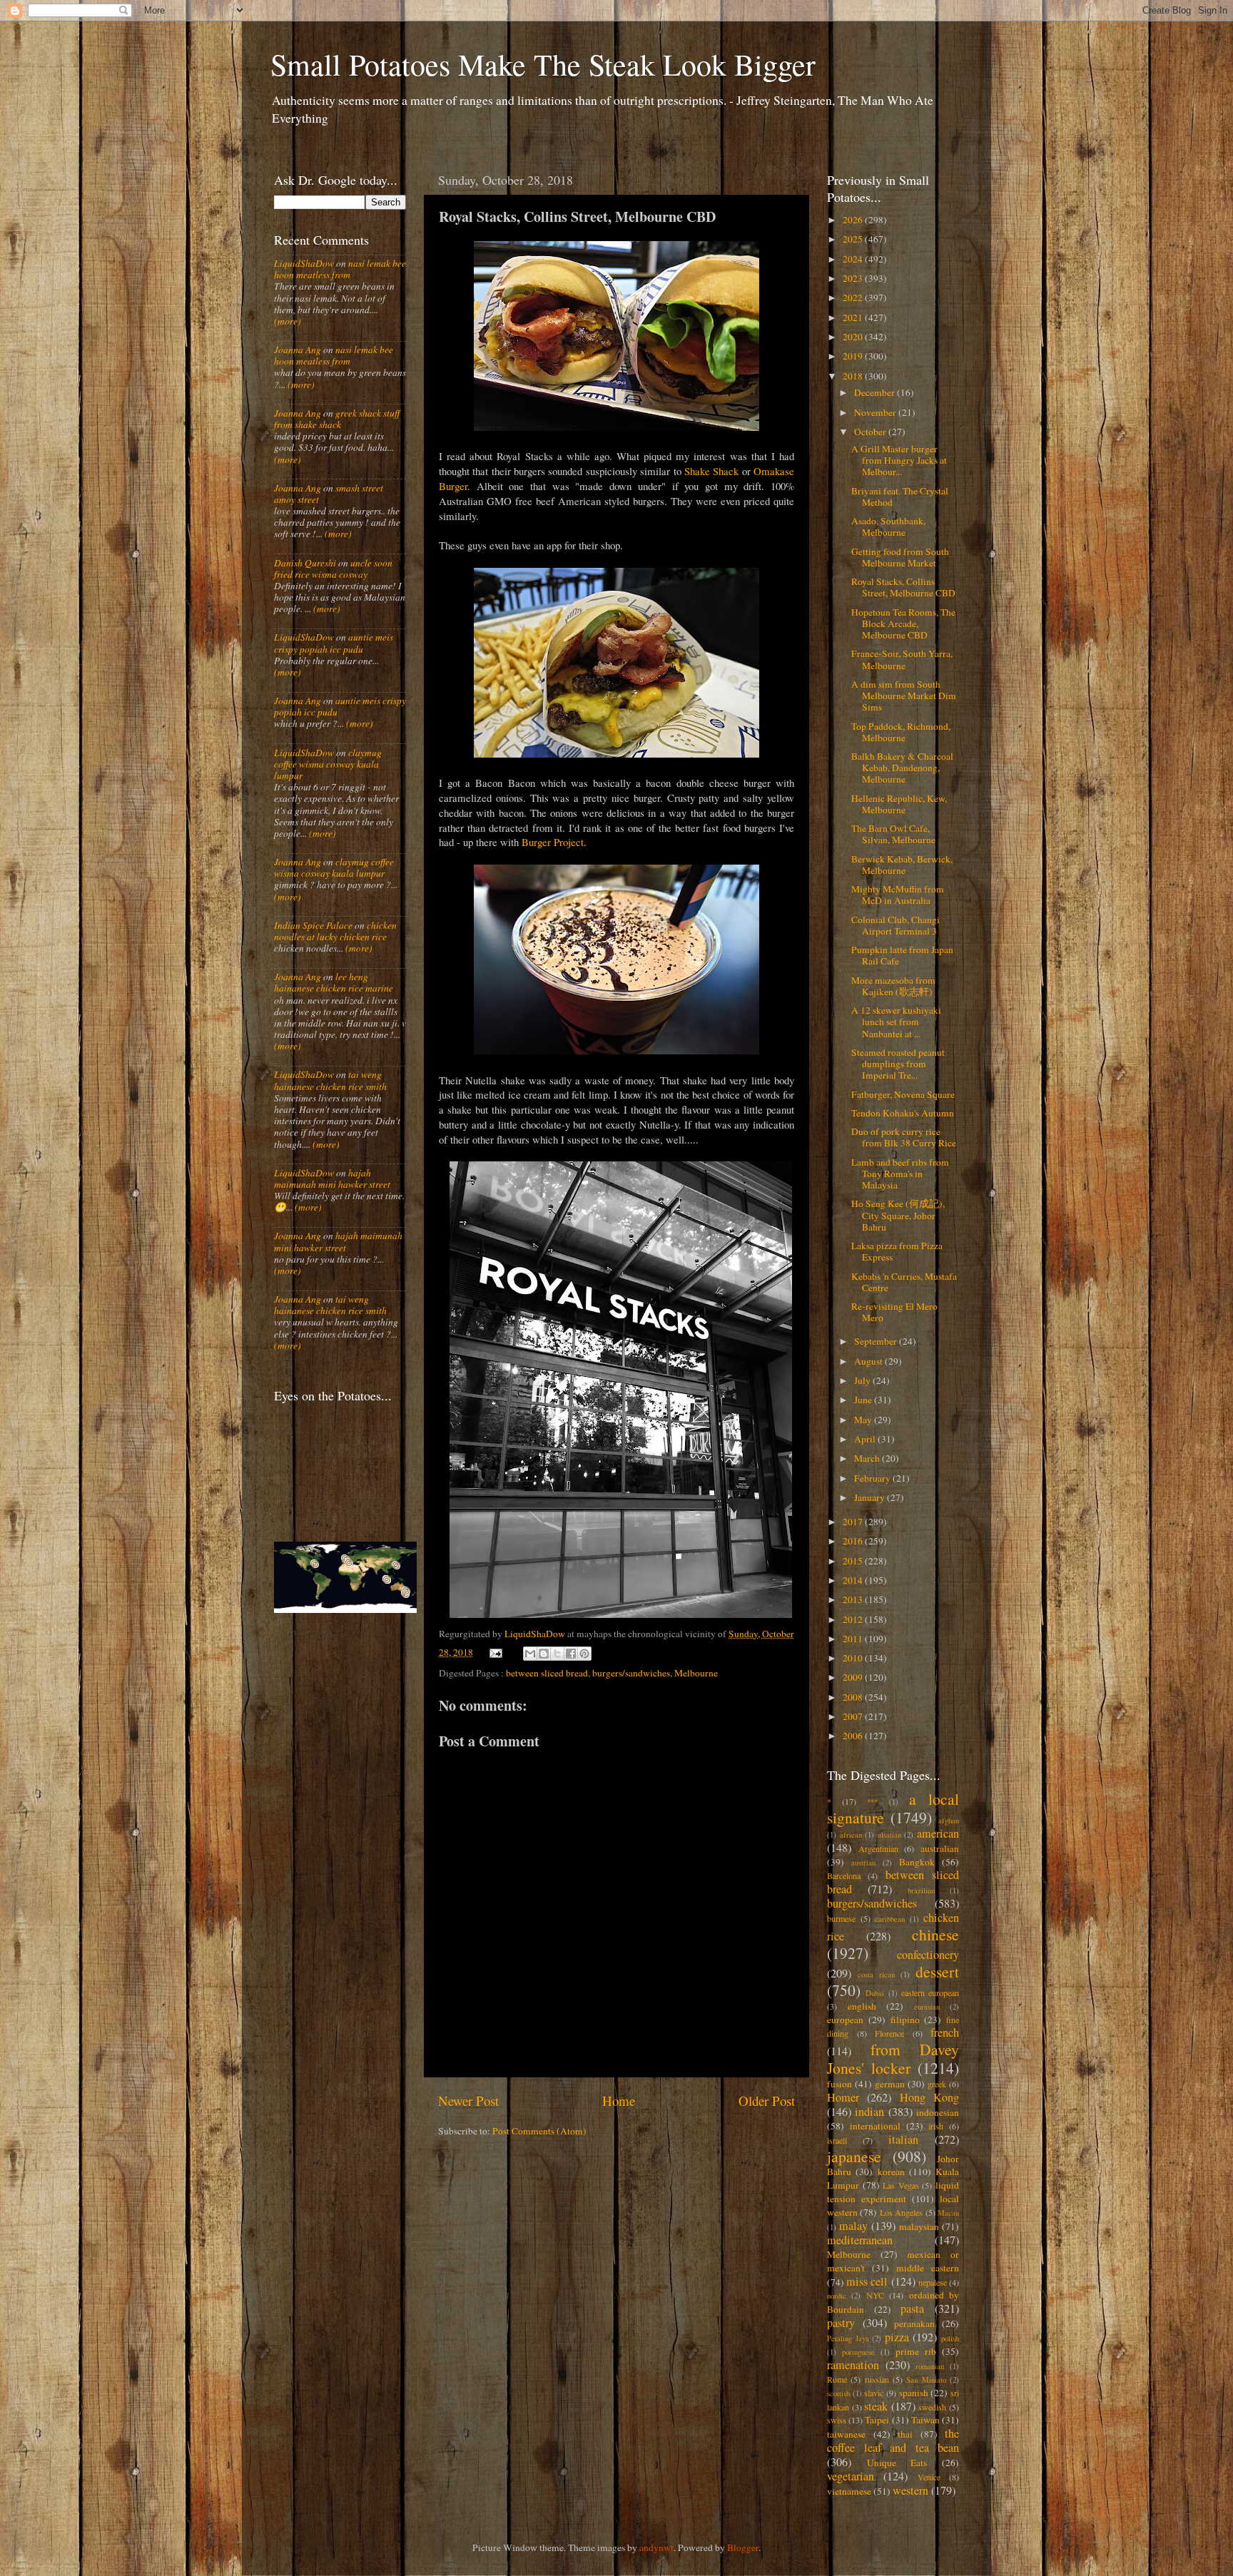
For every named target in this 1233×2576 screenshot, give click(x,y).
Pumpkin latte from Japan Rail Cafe (902, 955)
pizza (897, 2337)
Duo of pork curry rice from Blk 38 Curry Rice (904, 1137)
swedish (932, 2407)
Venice (929, 2477)
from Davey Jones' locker (893, 2058)
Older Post (767, 2101)
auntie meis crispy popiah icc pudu (334, 643)
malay (853, 2226)
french (945, 2032)
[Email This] (530, 1654)
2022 (854, 297)
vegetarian (851, 2476)
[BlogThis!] (544, 1654)
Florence (889, 2033)
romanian (930, 2366)
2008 (854, 1697)
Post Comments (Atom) (539, 2131)
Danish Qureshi (305, 563)
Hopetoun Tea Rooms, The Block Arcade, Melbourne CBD (903, 623)
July (863, 1380)
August (869, 1361)
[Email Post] (495, 1652)
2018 (854, 376)
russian (877, 2379)
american (938, 1833)
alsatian (889, 1835)
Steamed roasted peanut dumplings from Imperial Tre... (898, 1064)
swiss (837, 2420)
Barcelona (844, 1875)
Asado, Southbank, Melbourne (888, 526)
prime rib (916, 2351)
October (871, 432)
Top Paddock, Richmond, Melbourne (901, 732)
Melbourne (696, 1673)
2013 (854, 1599)
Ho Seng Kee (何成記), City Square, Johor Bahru (898, 1215)
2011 (854, 1639)
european (845, 2020)
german (890, 2084)
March (868, 1458)
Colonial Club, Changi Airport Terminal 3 (895, 925)
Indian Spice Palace (313, 925)
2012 (854, 1619)
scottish (838, 2393)
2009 (854, 1677)
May (864, 1420)
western (910, 2490)
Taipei (877, 2420)
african (851, 1835)
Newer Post (468, 2101)
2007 (854, 1716)
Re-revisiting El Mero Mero (894, 1312)
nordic (837, 2296)
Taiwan (925, 2420)
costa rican (876, 1975)
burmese (841, 1918)
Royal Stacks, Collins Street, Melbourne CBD (903, 587)
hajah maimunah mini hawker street (332, 1178)
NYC (875, 2295)
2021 (854, 317)
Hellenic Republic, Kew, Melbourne (899, 804)
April (866, 1439)
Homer (843, 2097)
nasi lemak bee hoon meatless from (340, 269)
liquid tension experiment (893, 2192)
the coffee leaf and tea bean (893, 2440)
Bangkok (917, 1862)
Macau (948, 2213)
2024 (854, 259)
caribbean (890, 1919)
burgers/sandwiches (631, 1673)
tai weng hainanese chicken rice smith (330, 1080)
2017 (854, 1522)
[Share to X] (557, 1654)
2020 (854, 337)
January (871, 1497)
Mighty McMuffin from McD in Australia (898, 895)
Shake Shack (711, 471)
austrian (863, 1863)
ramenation (853, 2365)
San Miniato (926, 2380)
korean (891, 2172)
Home (619, 2101)
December (876, 392)
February (873, 1478)
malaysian (919, 2226)
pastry (841, 2323)
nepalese (933, 2282)
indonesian (938, 2112)
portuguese (858, 2352)
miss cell (867, 2281)
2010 (854, 1658)
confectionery (928, 1955)
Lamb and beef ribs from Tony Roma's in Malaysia (900, 1174)
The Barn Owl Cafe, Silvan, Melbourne (893, 834)
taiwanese (846, 2434)
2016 (854, 1541)
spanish (914, 2393)
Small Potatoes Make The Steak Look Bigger (543, 64)
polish (950, 2338)
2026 (854, 220)
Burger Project (553, 842)
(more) (288, 321)
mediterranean (860, 2240)
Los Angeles (901, 2212)
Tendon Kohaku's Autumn (903, 1113)
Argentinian (878, 1848)
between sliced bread (547, 1673)
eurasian (927, 2007)
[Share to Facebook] (571, 1654)
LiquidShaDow (304, 263)
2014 (854, 1580)
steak (876, 2406)
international (875, 2126)
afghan (949, 1821)
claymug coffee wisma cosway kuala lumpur (328, 764)
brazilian (921, 1890)
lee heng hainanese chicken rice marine (334, 982)
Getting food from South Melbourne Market (900, 557)
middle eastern (928, 2268)
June (864, 1400)
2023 (854, 278)
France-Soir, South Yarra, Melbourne (902, 659)
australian (940, 1848)
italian (903, 2139)
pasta (912, 2308)
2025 (854, 239)
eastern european (930, 1992)
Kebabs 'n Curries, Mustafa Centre (904, 1282)
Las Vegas (901, 2185)
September (877, 1341)
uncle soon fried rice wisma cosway (333, 569)
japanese (854, 2156)
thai (905, 2434)
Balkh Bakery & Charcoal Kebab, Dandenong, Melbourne (902, 768)
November (876, 412)
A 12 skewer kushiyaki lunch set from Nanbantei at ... (896, 1022)
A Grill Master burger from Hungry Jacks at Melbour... (899, 460)
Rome (837, 2379)
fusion (839, 2084)
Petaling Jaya (848, 2338)
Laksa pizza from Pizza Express (897, 1251)
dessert (937, 1971)
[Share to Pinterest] (584, 1654)
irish (936, 2126)
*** (872, 1802)
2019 (854, 356)
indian (869, 2112)
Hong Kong (929, 2097)
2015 (854, 1561)
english (862, 2006)
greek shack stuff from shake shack (337, 419)
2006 (854, 1736)
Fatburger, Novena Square (903, 1094)
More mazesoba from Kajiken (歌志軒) (893, 986)
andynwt (656, 2547)
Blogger (743, 2547)
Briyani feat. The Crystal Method (900, 497)
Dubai (875, 1993)
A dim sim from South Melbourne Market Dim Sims (904, 696)
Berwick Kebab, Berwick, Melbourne (902, 865)
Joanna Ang (298, 350)
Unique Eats (897, 2463)
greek (937, 2084)
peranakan (914, 2323)
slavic (874, 2393)
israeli (837, 2140)
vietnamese (849, 2491)
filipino (905, 2020)
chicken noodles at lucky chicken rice (335, 931)
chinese (935, 1934)
